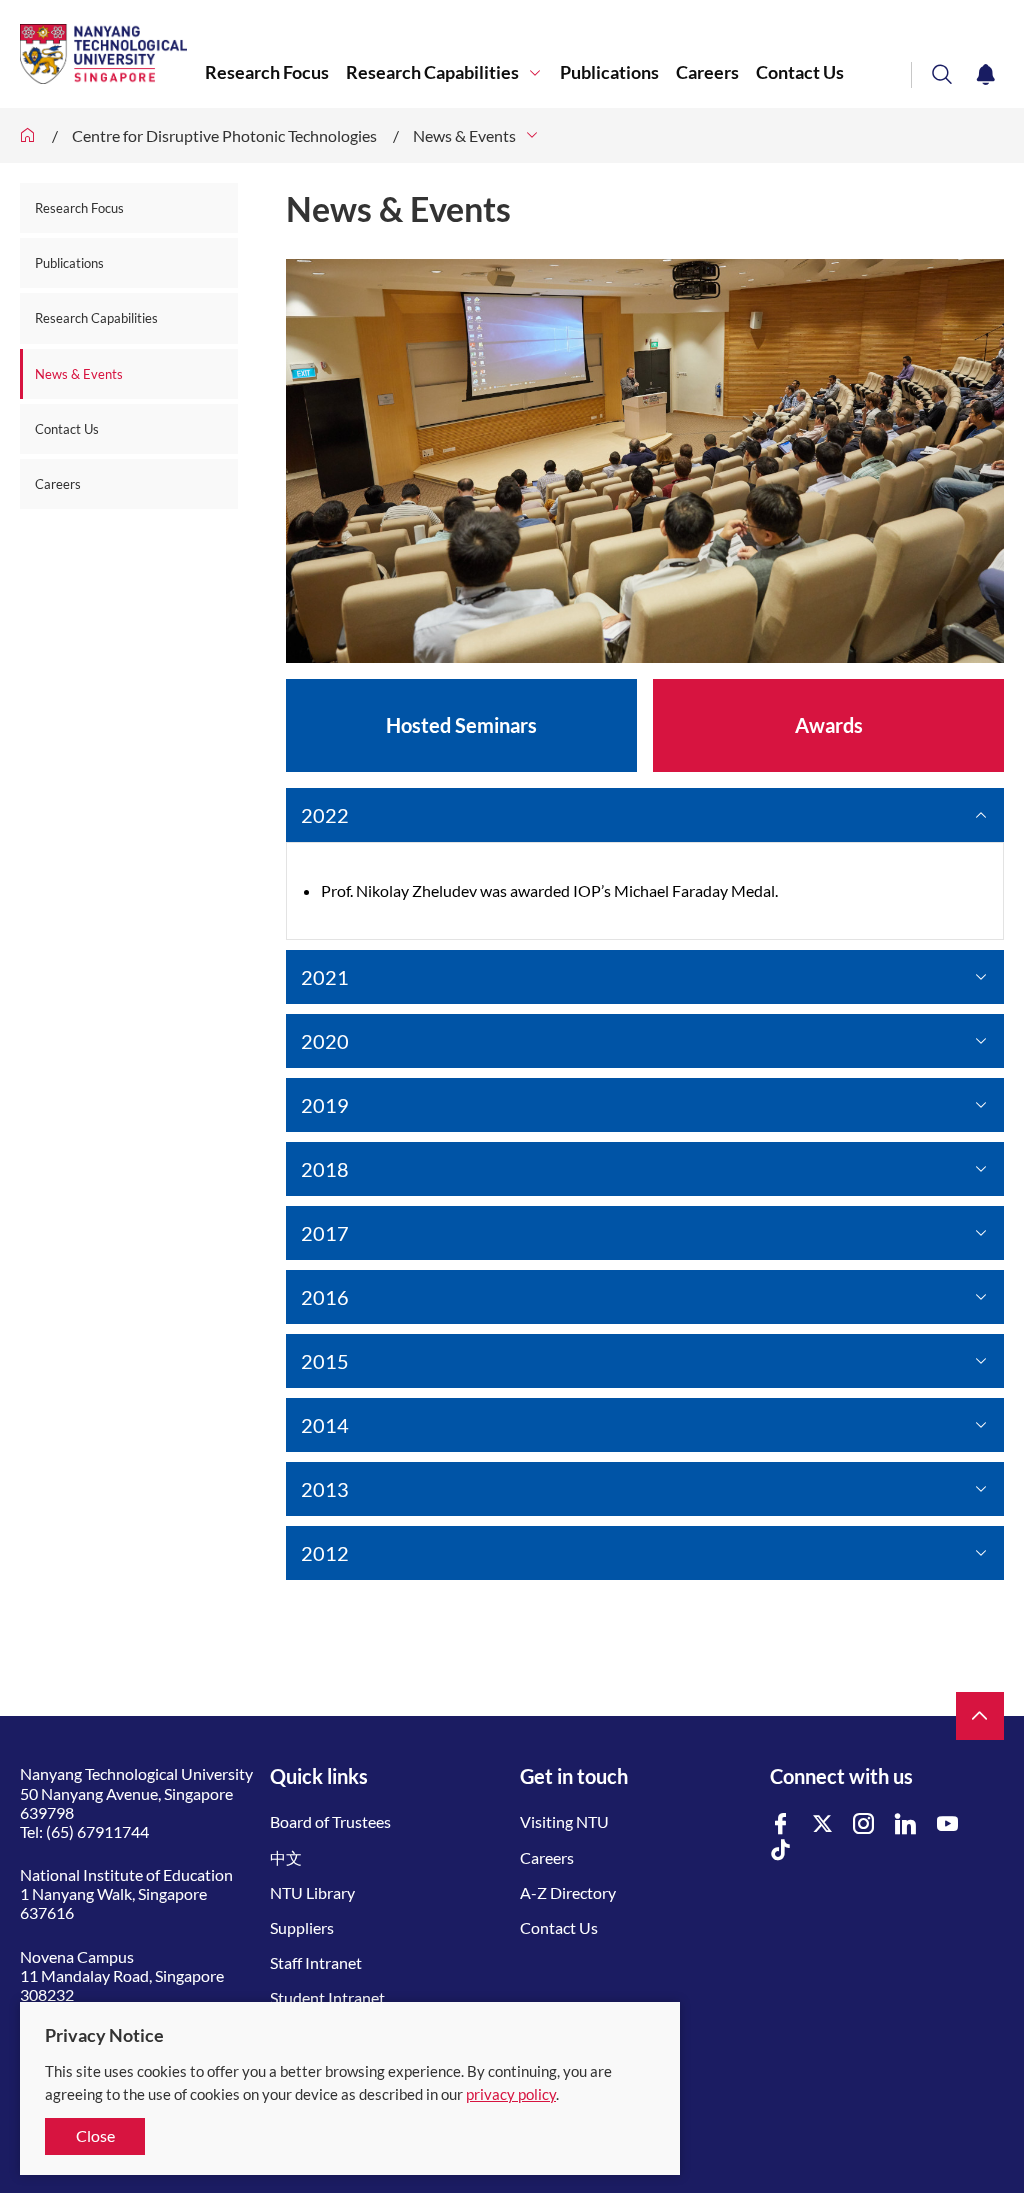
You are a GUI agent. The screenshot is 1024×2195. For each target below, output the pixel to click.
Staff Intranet (316, 1962)
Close (95, 2135)
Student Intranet (327, 1997)
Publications (609, 72)
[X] (823, 1824)
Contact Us (800, 72)
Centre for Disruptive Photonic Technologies (224, 135)
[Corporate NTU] (28, 135)
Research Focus (267, 72)
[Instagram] (864, 1824)
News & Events (464, 135)
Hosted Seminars (461, 725)
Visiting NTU (564, 1821)
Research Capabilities (432, 72)
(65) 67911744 (97, 1831)
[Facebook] (781, 1824)
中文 (286, 1857)
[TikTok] (781, 1850)
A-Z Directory (568, 1892)
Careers (707, 72)
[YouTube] (948, 1824)
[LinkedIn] (906, 1824)
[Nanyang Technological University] (112, 54)
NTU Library (312, 1892)
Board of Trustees (330, 1821)
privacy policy (511, 2094)
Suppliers (302, 1927)
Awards (829, 725)
